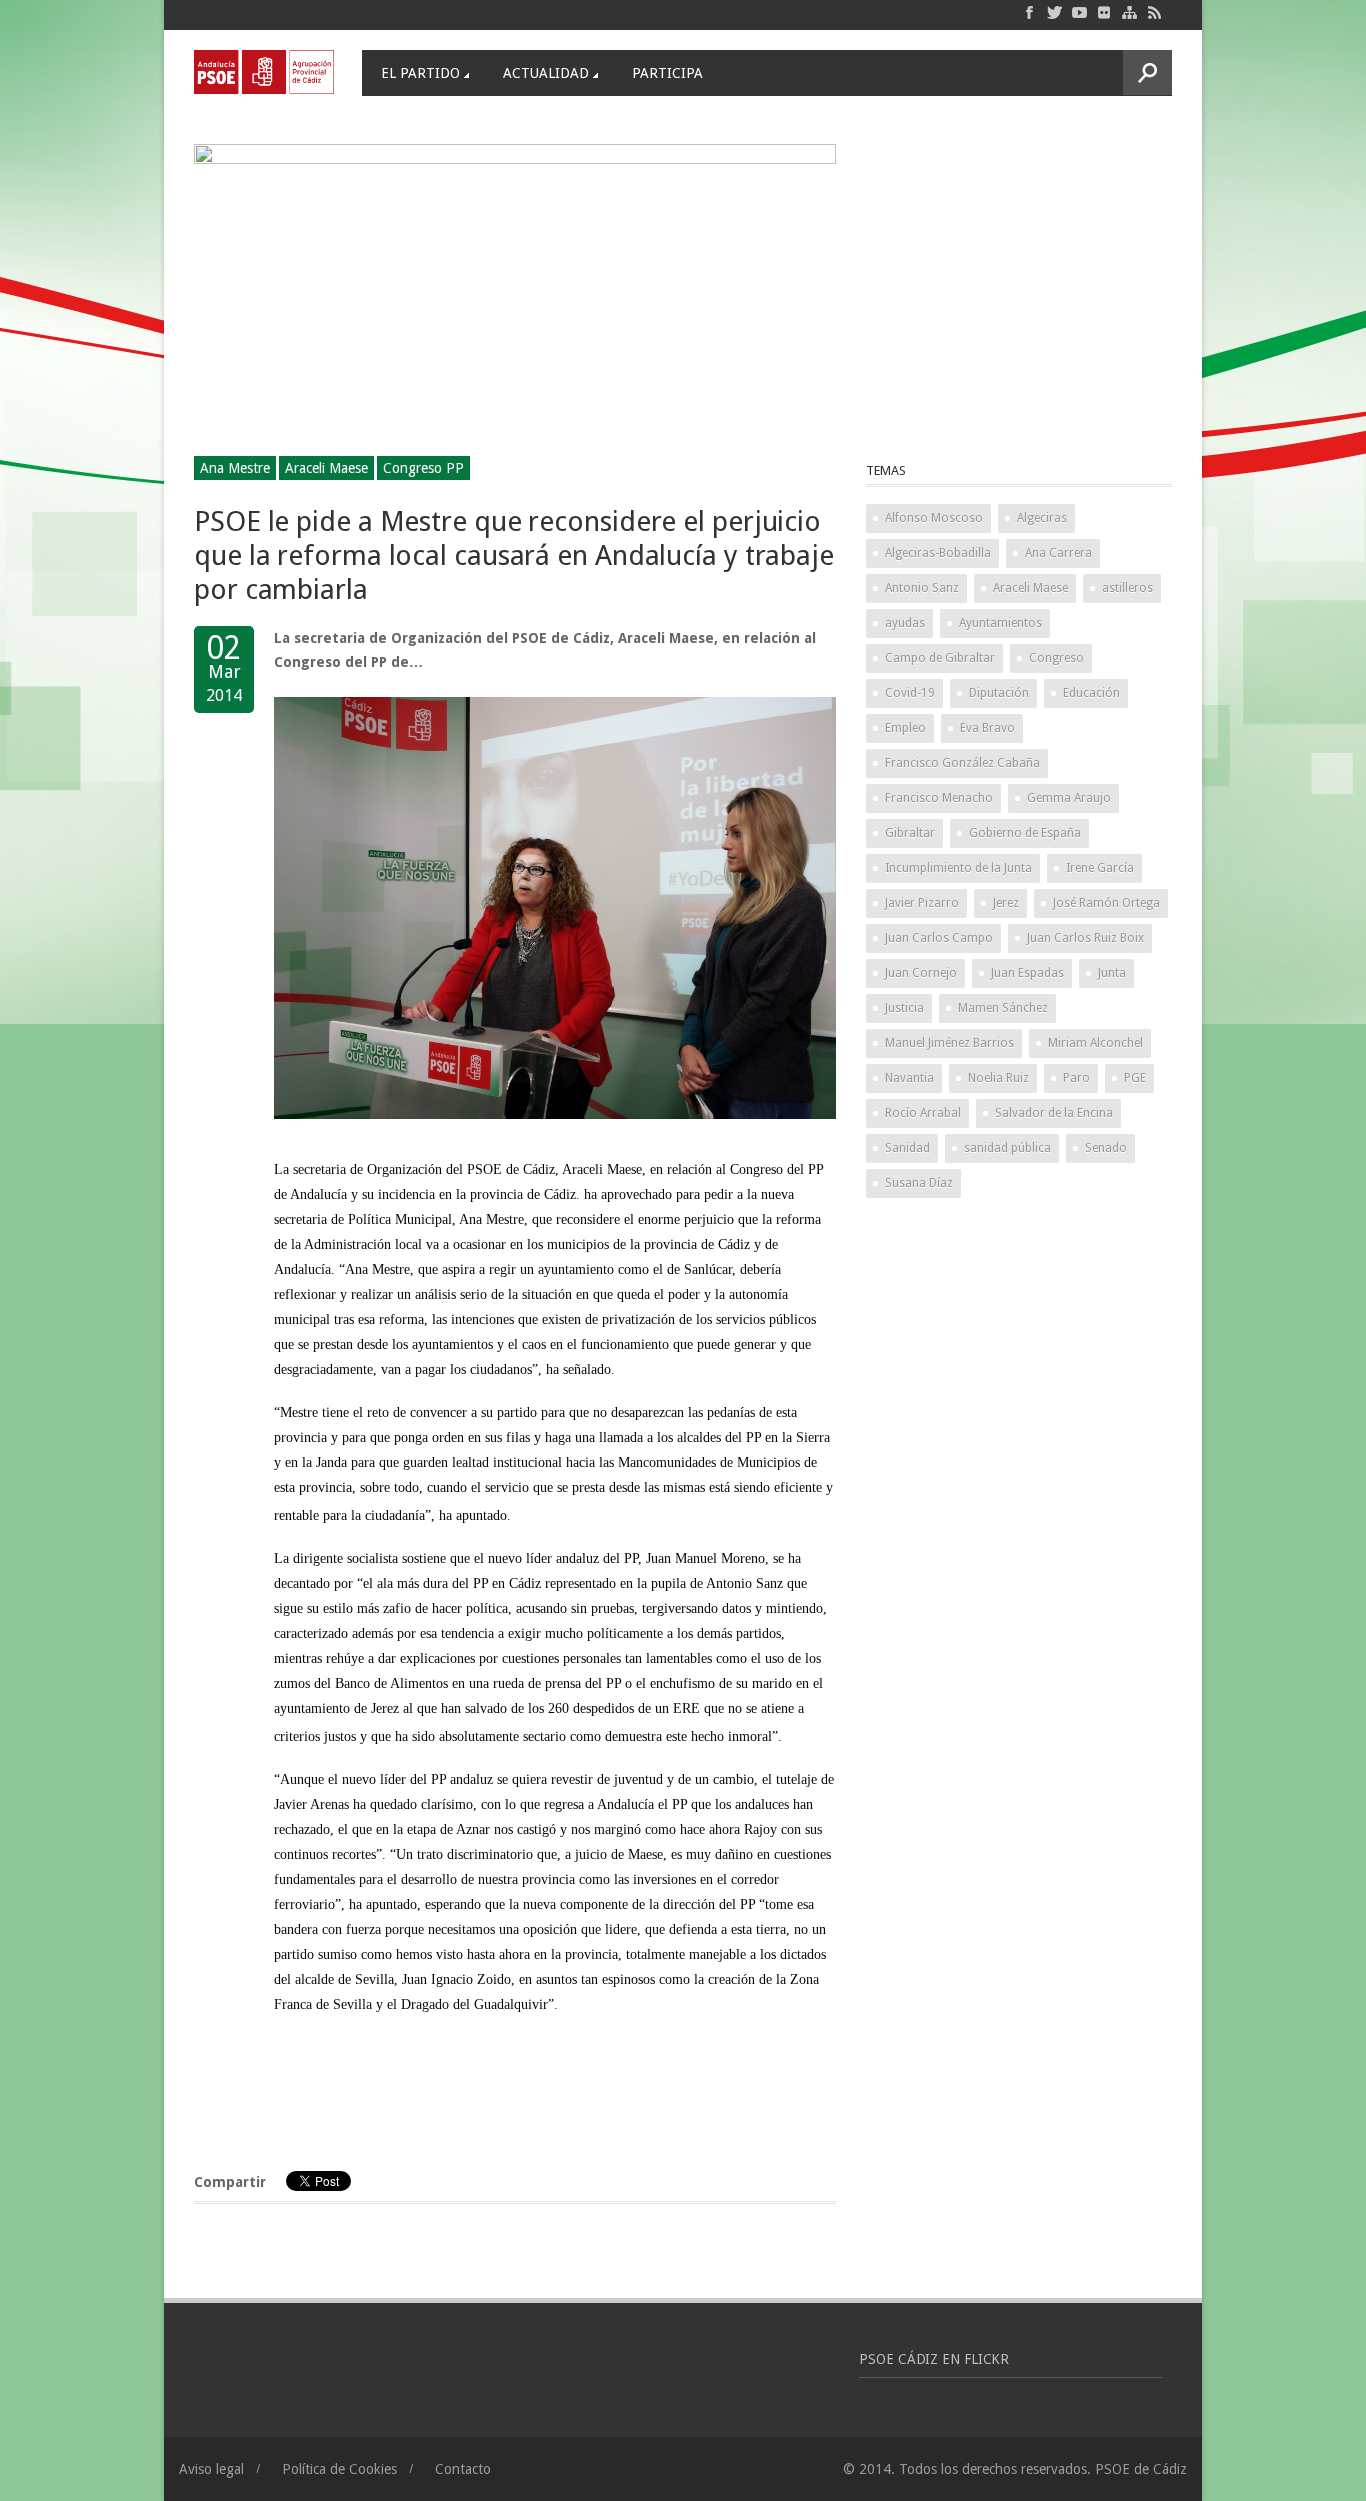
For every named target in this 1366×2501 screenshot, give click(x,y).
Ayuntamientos (1000, 623)
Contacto (463, 2469)
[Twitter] (1054, 12)
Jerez (1006, 903)
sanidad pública (1007, 1148)
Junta (1112, 973)
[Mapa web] (1129, 12)
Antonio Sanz (922, 588)
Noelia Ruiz (998, 1078)
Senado (1106, 1148)
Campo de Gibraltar (940, 658)
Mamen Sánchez (1003, 1008)
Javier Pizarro (922, 903)
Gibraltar (910, 833)
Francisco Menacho (939, 798)
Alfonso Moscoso (934, 518)
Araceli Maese (326, 468)
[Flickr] (1104, 12)
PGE (1135, 1078)
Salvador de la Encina (1054, 1113)
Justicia (904, 1008)
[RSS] (1154, 12)
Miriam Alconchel (1095, 1043)
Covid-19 (910, 693)
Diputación (999, 693)
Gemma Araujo (1069, 798)
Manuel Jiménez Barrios (949, 1043)
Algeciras (1042, 518)
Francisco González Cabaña (962, 763)
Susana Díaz (919, 1183)
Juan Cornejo (921, 973)
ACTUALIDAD (546, 73)
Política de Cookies (339, 2469)
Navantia (909, 1078)
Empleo (905, 728)
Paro (1076, 1078)
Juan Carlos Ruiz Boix (1085, 938)
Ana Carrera (1058, 553)
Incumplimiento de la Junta (958, 868)
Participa (667, 73)
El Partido (420, 73)
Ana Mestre (235, 468)
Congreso (1056, 658)
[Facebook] (1029, 12)
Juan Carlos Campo (939, 938)
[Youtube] (1079, 12)
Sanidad (907, 1148)
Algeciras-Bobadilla (938, 553)
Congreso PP (423, 468)
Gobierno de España (1025, 833)
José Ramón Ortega (1106, 903)
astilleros (1127, 588)
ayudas (905, 623)
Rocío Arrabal (923, 1113)
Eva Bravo (987, 728)
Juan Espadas (1027, 973)
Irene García (1100, 868)
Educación (1091, 693)
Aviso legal (211, 2469)
